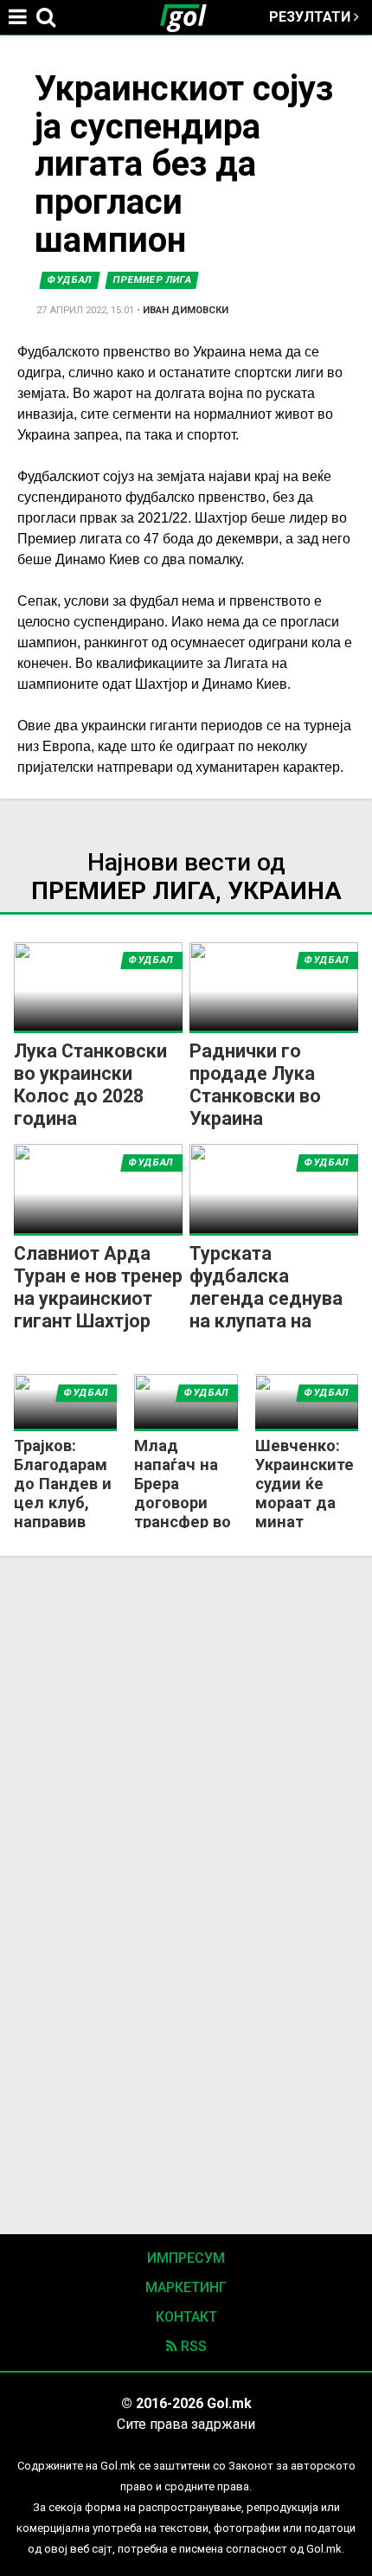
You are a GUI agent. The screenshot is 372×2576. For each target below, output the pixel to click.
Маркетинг (186, 2287)
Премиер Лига (152, 280)
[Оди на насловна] (190, 17)
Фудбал (70, 280)
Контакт (186, 2317)
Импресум (186, 2258)
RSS (192, 2346)
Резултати (311, 17)
